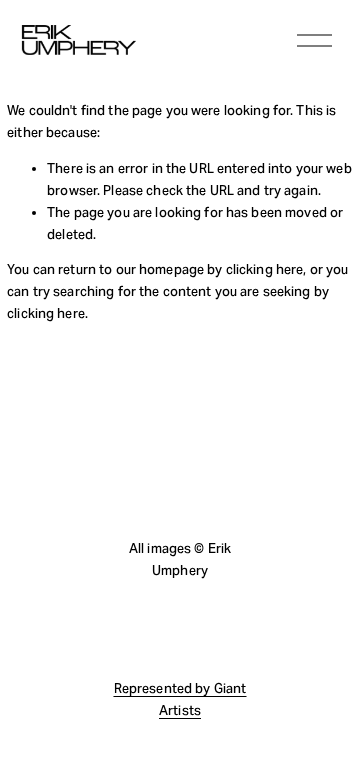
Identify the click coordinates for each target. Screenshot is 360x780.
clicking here (265, 269)
